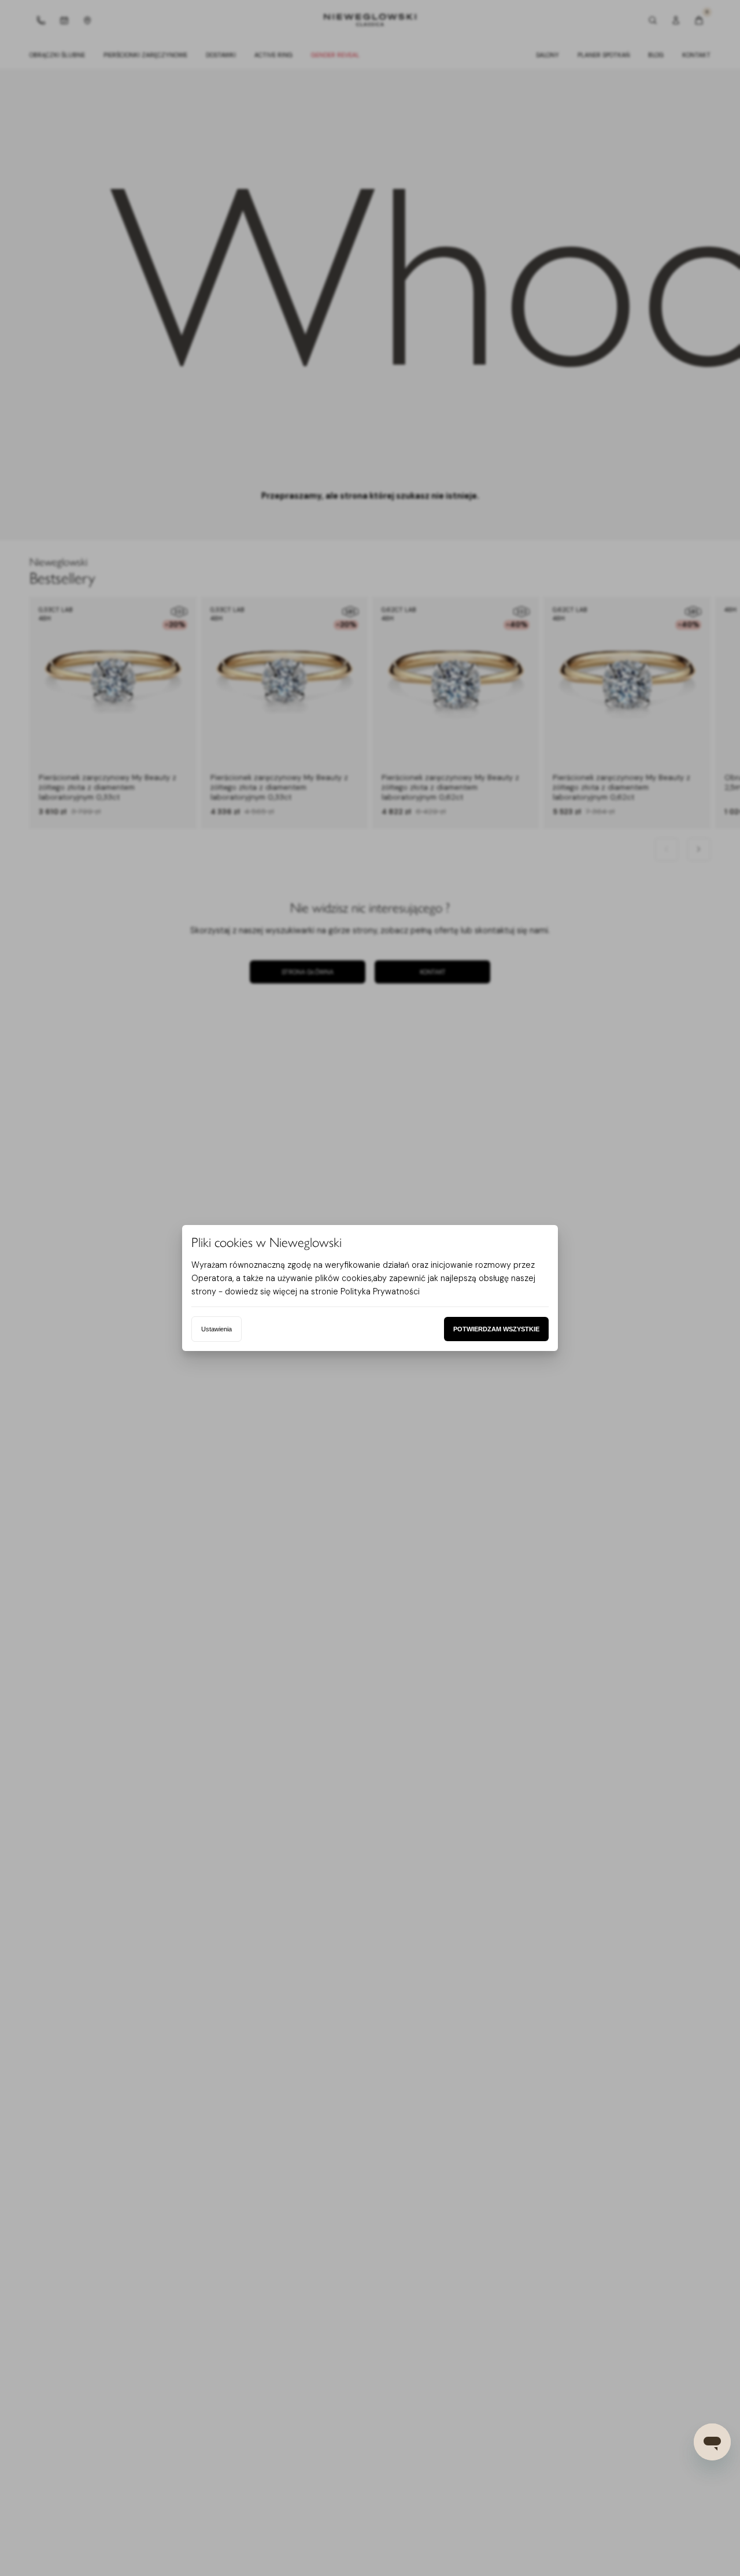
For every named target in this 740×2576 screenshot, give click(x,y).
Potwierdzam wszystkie (496, 1329)
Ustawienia (217, 1329)
